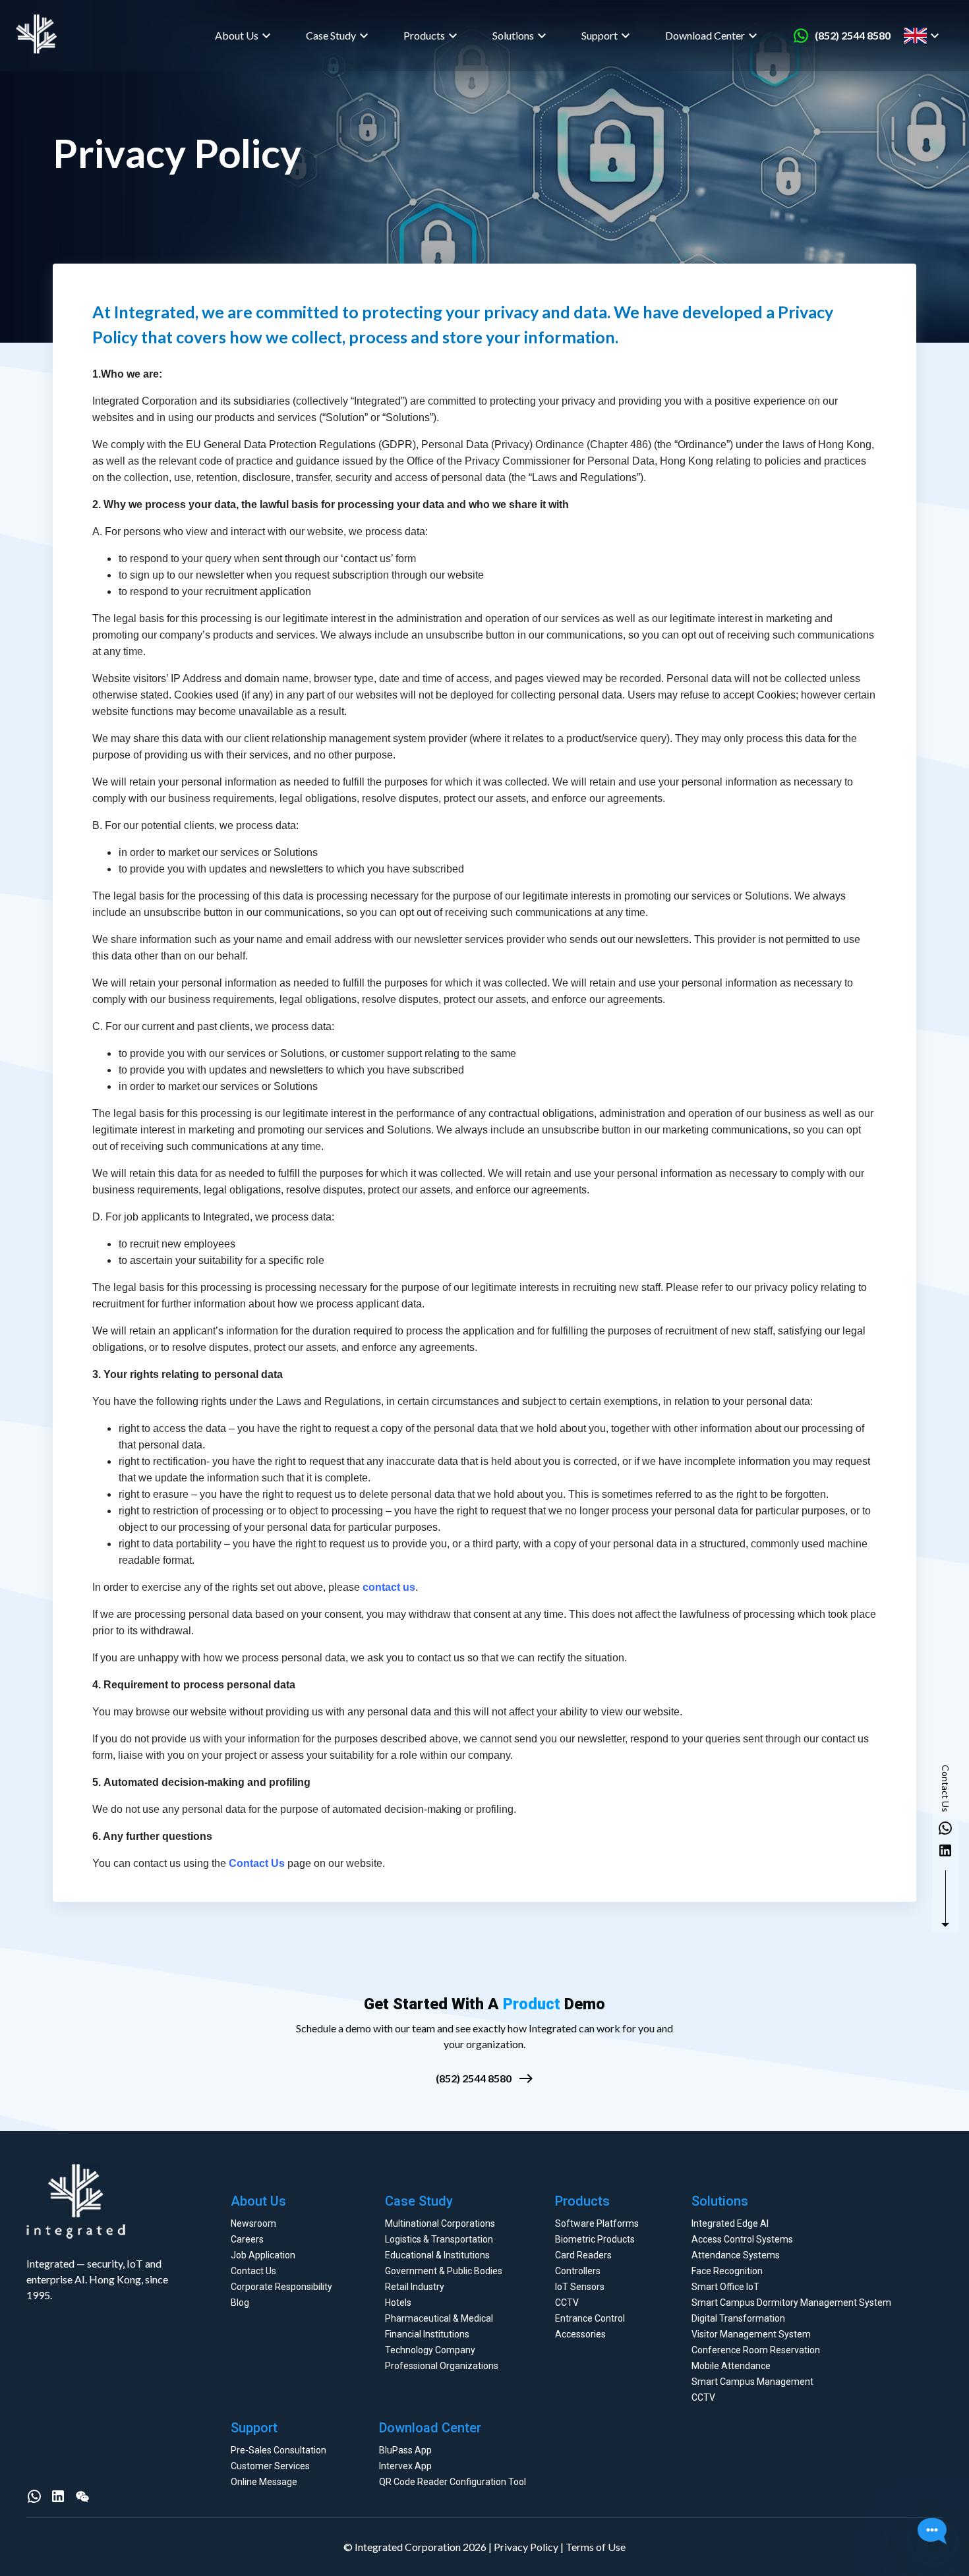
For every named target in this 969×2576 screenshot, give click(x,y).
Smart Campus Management (752, 2382)
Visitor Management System (751, 2334)
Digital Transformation (738, 2318)
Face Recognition (727, 2271)
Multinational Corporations (440, 2223)
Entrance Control (590, 2318)
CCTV (567, 2303)
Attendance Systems (736, 2255)
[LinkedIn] (58, 2496)
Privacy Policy (526, 2547)
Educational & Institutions (437, 2255)
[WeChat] (82, 2496)
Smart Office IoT (725, 2287)
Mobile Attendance (731, 2366)
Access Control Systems (742, 2239)
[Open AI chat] (932, 2533)
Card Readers (583, 2255)
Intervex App (405, 2466)
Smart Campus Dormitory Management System (791, 2303)
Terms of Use (596, 2547)
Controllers (578, 2271)
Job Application (263, 2255)
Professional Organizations (442, 2366)
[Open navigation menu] (948, 36)
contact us (389, 1587)
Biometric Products (595, 2239)
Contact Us (257, 1863)
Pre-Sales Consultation (279, 2450)
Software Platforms (597, 2223)
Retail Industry (415, 2287)
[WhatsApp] (34, 2496)
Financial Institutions (427, 2334)
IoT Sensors (580, 2287)
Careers (247, 2239)
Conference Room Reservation (756, 2350)
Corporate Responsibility (281, 2287)
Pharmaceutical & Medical (439, 2318)
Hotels (398, 2303)
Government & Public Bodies (444, 2271)
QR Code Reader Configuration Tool (453, 2482)
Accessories (580, 2334)
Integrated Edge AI (730, 2223)
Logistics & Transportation (439, 2239)
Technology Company (430, 2350)
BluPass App (405, 2450)
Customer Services (270, 2466)
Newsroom (253, 2223)
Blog (240, 2303)
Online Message (264, 2482)
